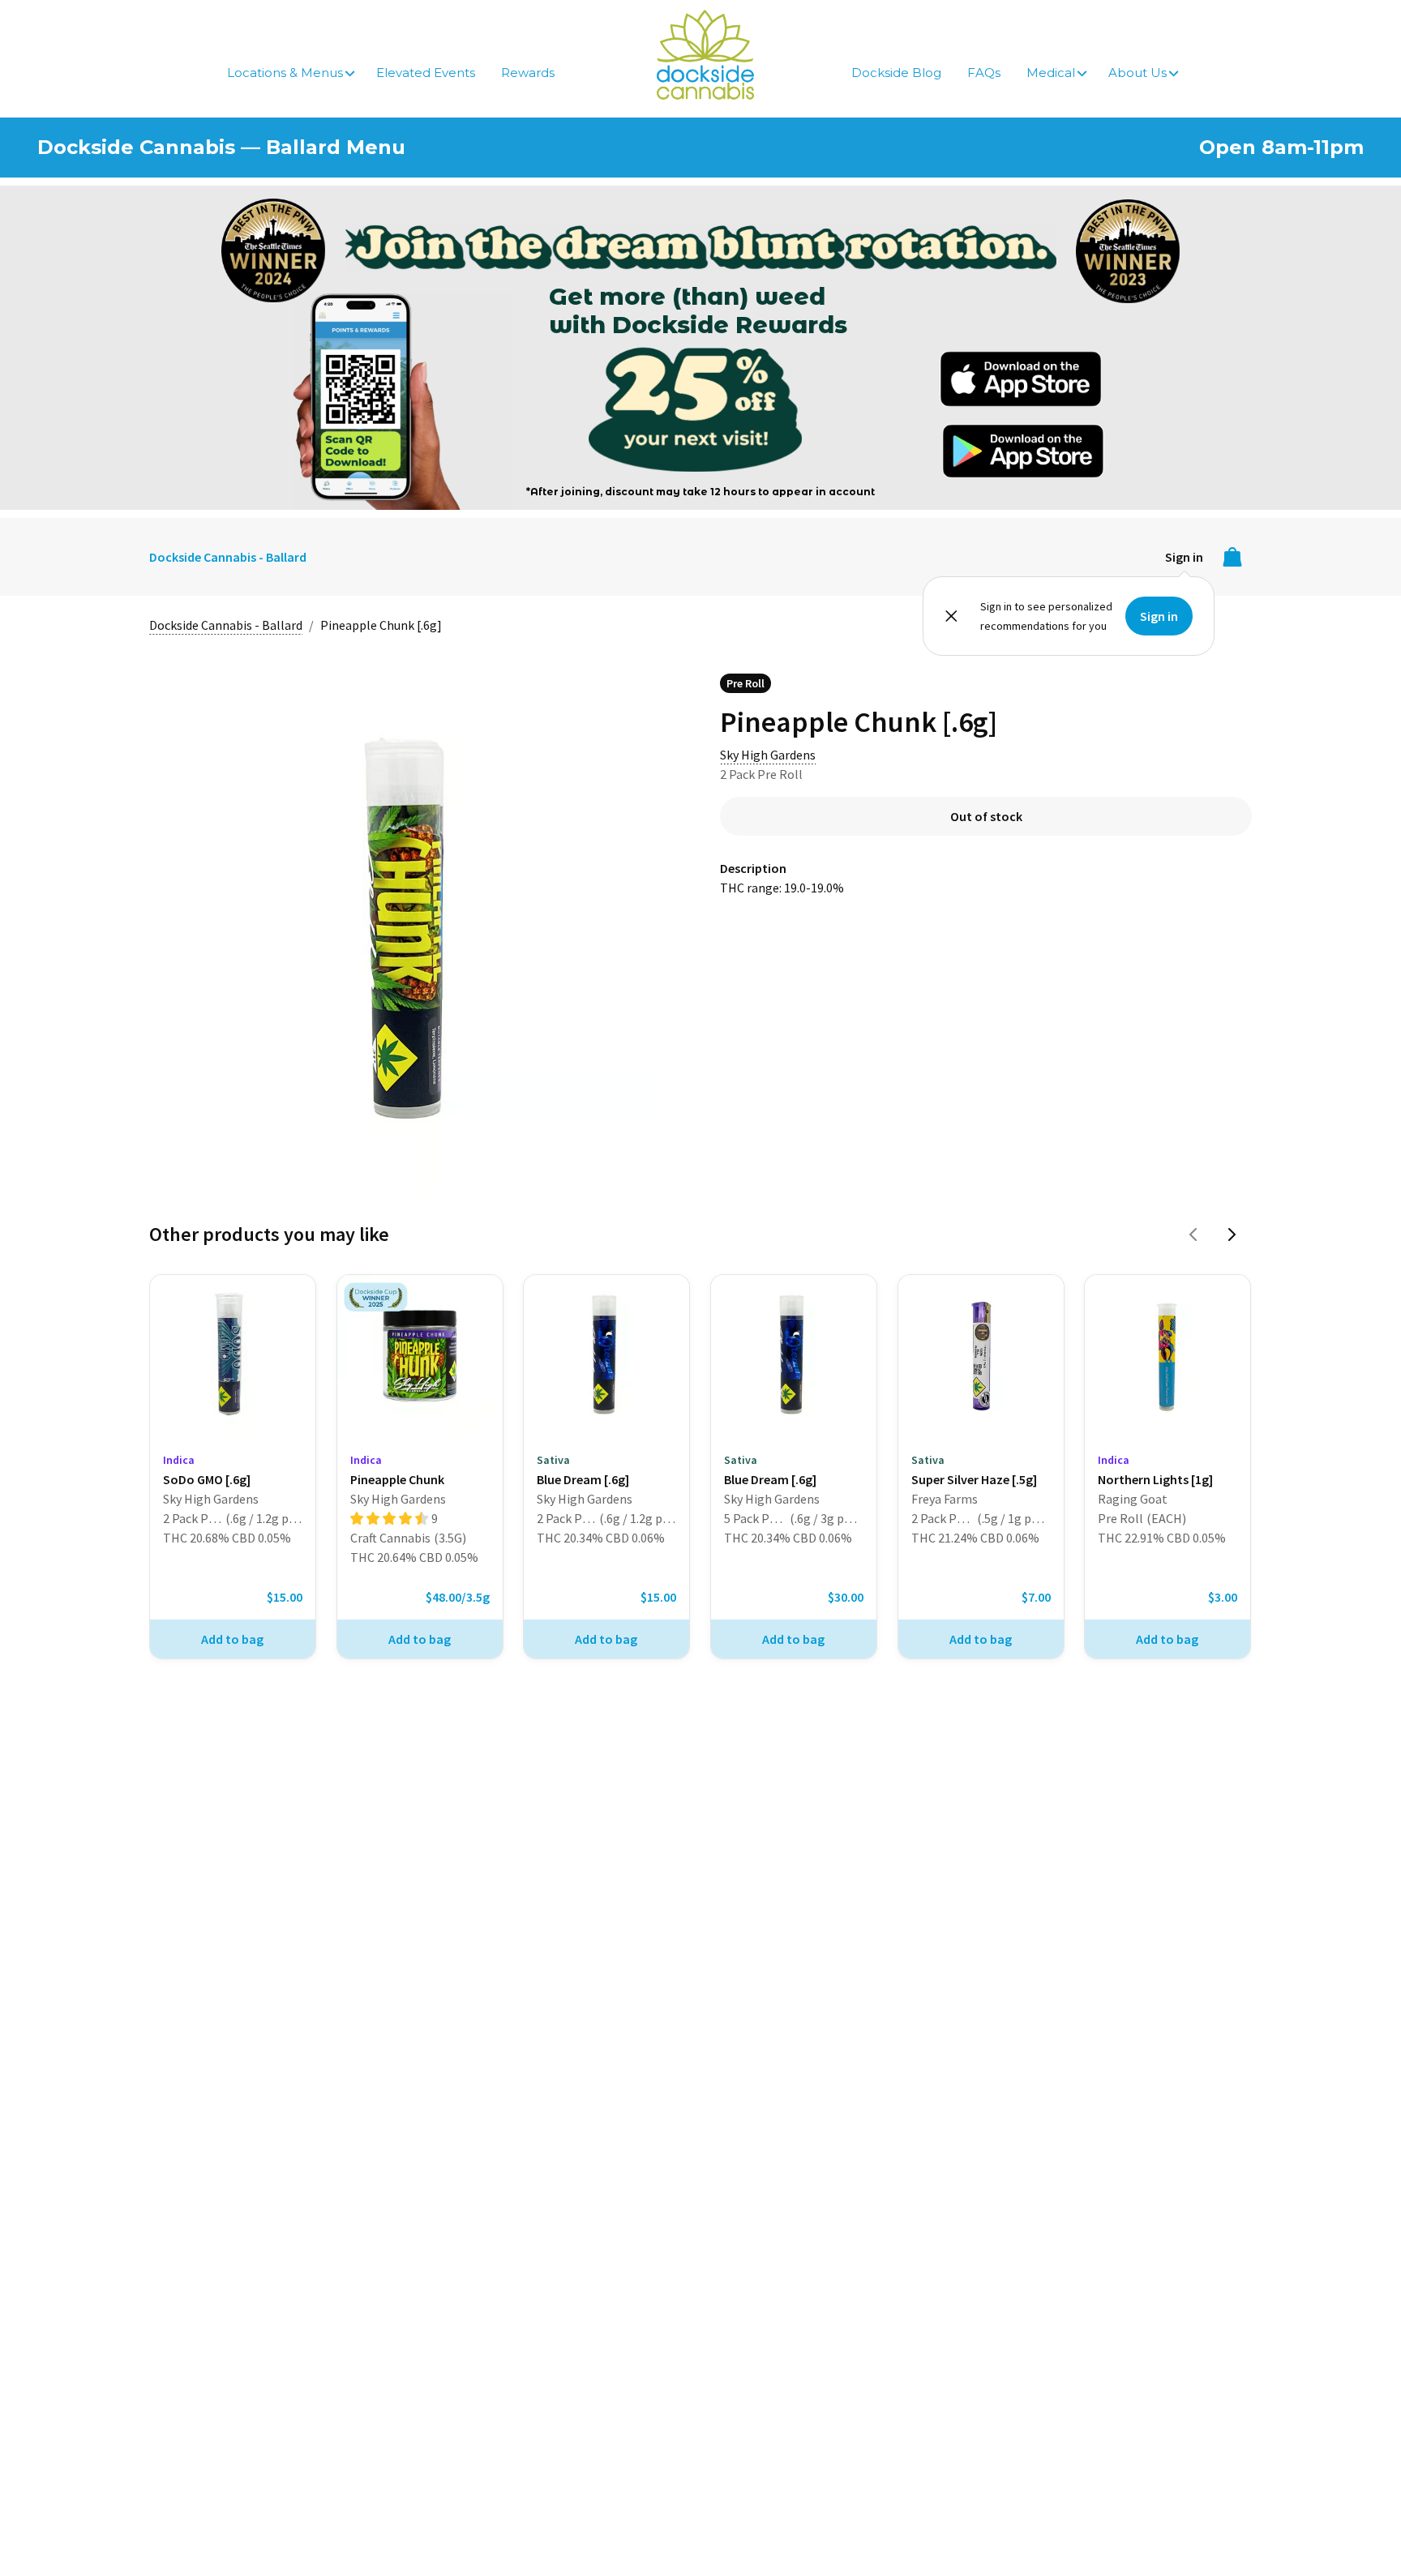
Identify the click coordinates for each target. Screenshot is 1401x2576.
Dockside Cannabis (705, 55)
